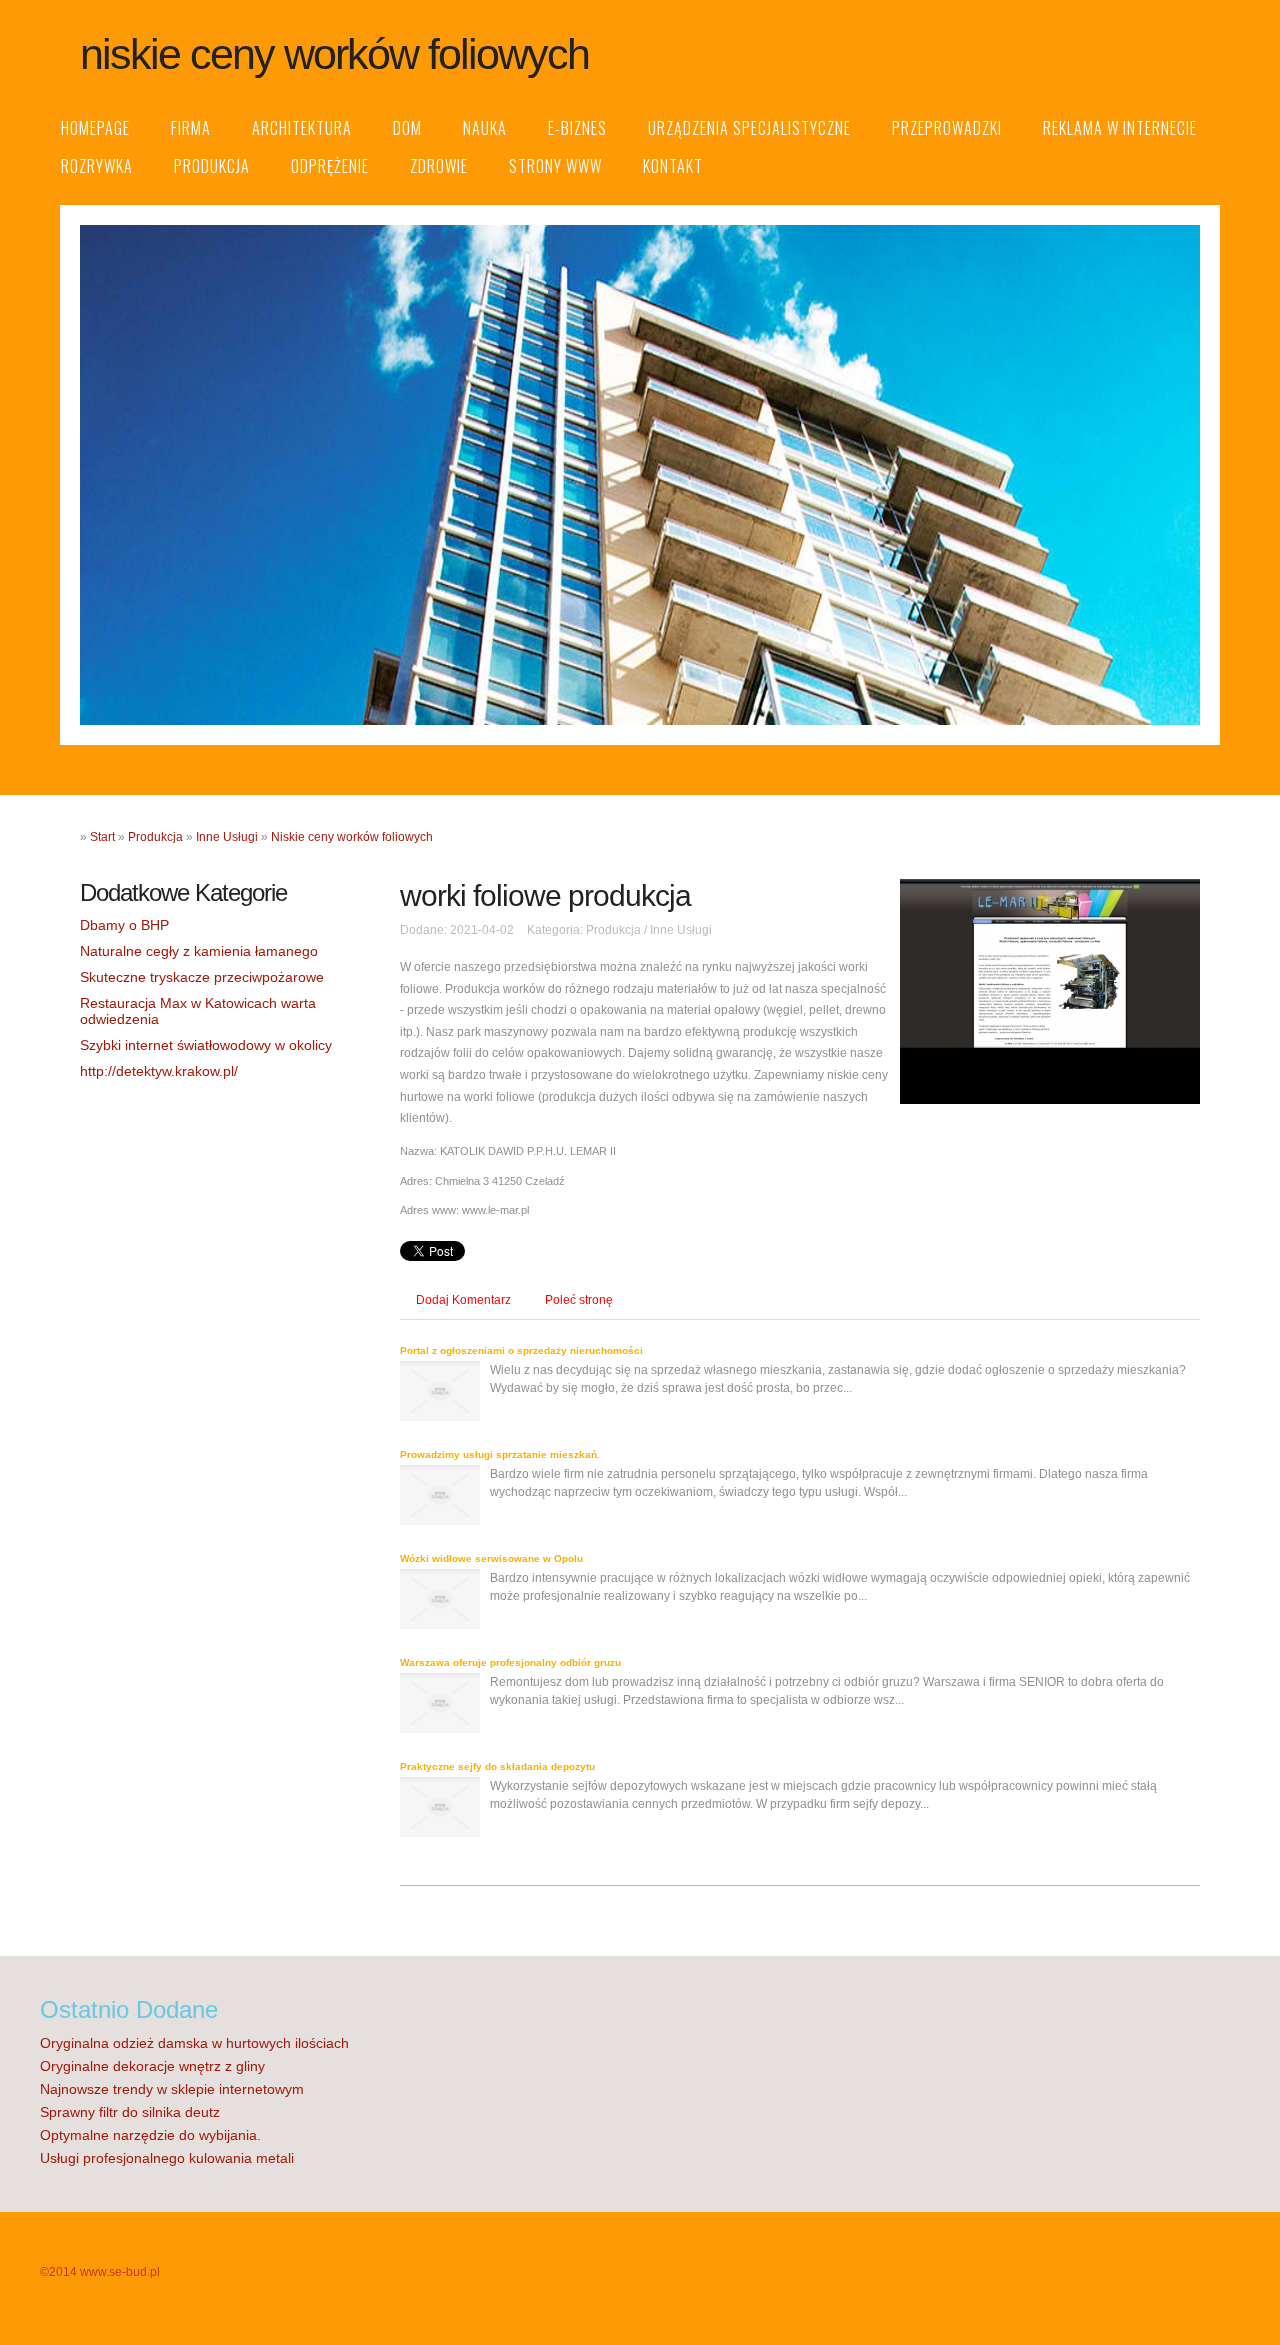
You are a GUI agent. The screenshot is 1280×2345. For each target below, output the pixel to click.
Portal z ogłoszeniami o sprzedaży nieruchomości (521, 1350)
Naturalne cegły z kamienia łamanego (199, 951)
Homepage (95, 128)
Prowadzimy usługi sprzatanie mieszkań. (500, 1454)
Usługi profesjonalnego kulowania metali (167, 2158)
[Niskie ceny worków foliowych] (1050, 1100)
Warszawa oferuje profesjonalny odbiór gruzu (510, 1662)
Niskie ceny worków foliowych (352, 837)
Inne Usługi (227, 837)
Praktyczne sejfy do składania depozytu (497, 1766)
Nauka (485, 128)
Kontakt (673, 166)
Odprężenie (330, 166)
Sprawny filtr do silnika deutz (130, 2112)
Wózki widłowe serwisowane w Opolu (491, 1558)
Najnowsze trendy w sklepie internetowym (172, 2089)
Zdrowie (439, 166)
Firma (191, 128)
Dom (407, 128)
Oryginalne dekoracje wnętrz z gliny (152, 2066)
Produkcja (212, 166)
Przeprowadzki (947, 128)
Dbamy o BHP (124, 925)
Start (102, 837)
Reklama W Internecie (1120, 128)
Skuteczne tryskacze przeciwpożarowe (202, 977)
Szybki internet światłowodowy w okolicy (206, 1045)
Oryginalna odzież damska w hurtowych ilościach (194, 2043)
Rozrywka (97, 166)
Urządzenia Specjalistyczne (749, 128)
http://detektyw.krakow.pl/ (159, 1071)
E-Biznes (577, 128)
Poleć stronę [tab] (579, 1300)
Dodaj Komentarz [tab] (463, 1300)
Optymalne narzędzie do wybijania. (150, 2135)
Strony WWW (555, 166)
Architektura (302, 128)
